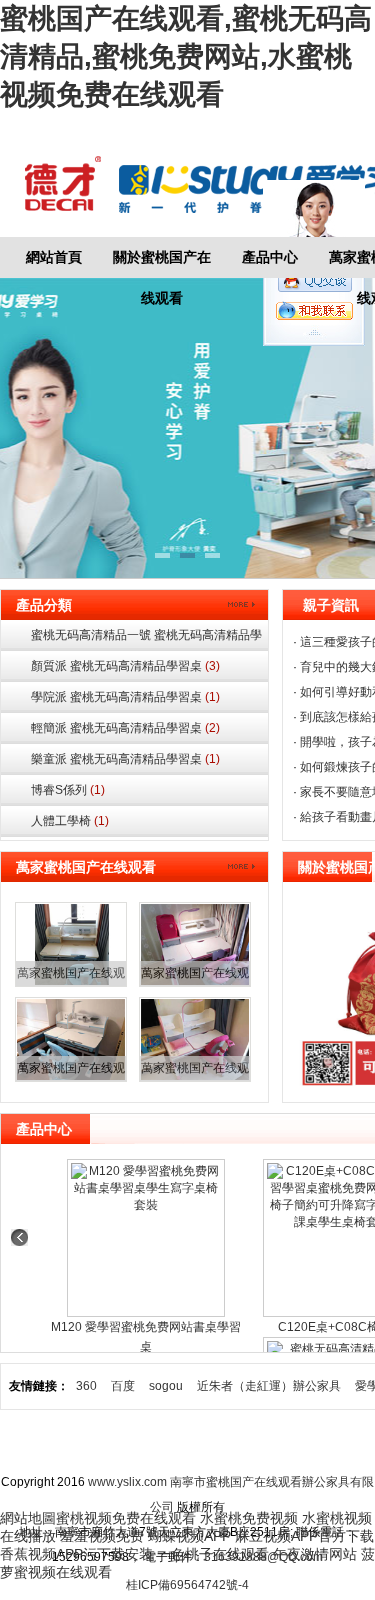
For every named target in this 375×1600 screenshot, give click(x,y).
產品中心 (270, 257)
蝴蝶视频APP (189, 1536)
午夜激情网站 (315, 1554)
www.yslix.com (127, 1482)
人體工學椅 (70, 821)
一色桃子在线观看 (213, 1554)
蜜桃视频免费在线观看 (126, 1518)
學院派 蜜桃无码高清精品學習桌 (125, 697)
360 (86, 1386)
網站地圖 (339, 1445)
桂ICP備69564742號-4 (187, 1585)
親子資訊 (331, 605)
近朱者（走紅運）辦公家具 (269, 1386)
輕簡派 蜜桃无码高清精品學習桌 (125, 728)
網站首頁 (54, 257)
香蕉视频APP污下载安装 (76, 1554)
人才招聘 (262, 1445)
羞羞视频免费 (102, 1536)
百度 (123, 1386)
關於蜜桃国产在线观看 (162, 263)
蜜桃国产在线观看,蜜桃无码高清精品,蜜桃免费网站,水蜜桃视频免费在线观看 (186, 56)
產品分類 (44, 605)
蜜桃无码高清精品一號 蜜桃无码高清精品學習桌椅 (146, 639)
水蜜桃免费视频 (249, 1518)
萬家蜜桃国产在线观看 (86, 867)
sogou (166, 1386)
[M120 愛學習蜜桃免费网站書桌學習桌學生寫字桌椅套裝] (146, 1238)
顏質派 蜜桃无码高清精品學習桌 (125, 666)
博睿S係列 (68, 790)
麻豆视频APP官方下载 (304, 1536)
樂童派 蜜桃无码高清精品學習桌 (125, 759)
